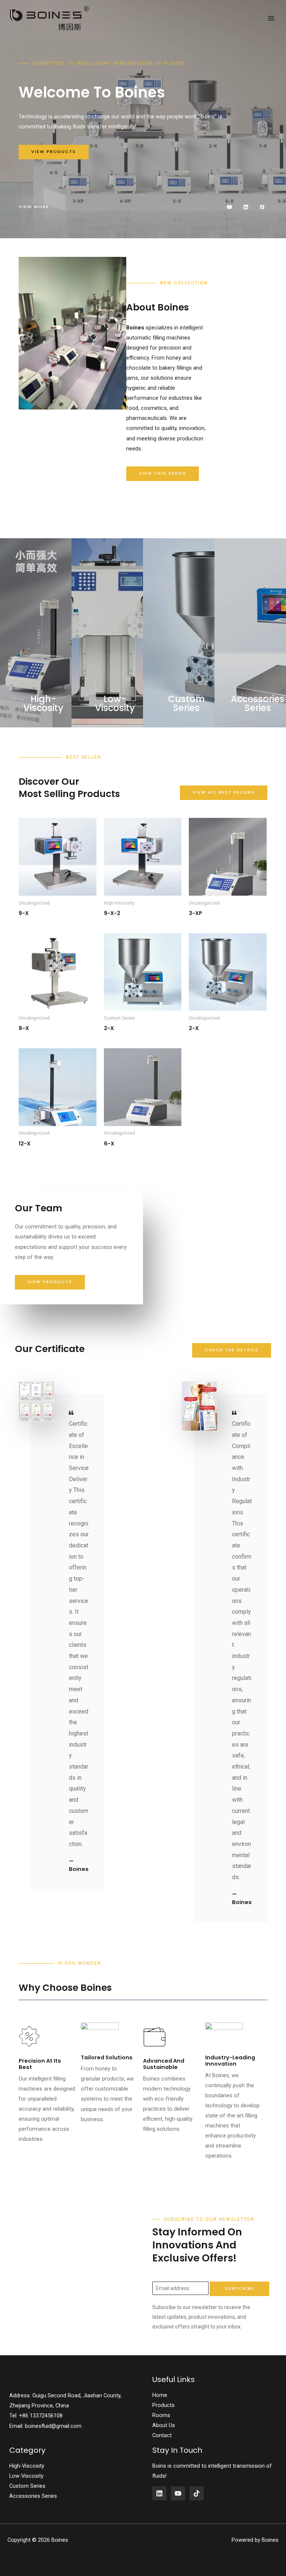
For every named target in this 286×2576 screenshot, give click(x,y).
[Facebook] (159, 2493)
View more (34, 207)
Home (160, 2395)
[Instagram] (197, 2493)
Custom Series (27, 2486)
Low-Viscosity (26, 2476)
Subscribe (240, 2288)
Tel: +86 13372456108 (36, 2416)
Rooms (161, 2415)
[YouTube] (178, 2493)
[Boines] (50, 18)
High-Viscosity (27, 2466)
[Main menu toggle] (271, 18)
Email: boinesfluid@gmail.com (45, 2426)
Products (163, 2405)
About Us (164, 2425)
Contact (162, 2435)
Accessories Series (33, 2496)
